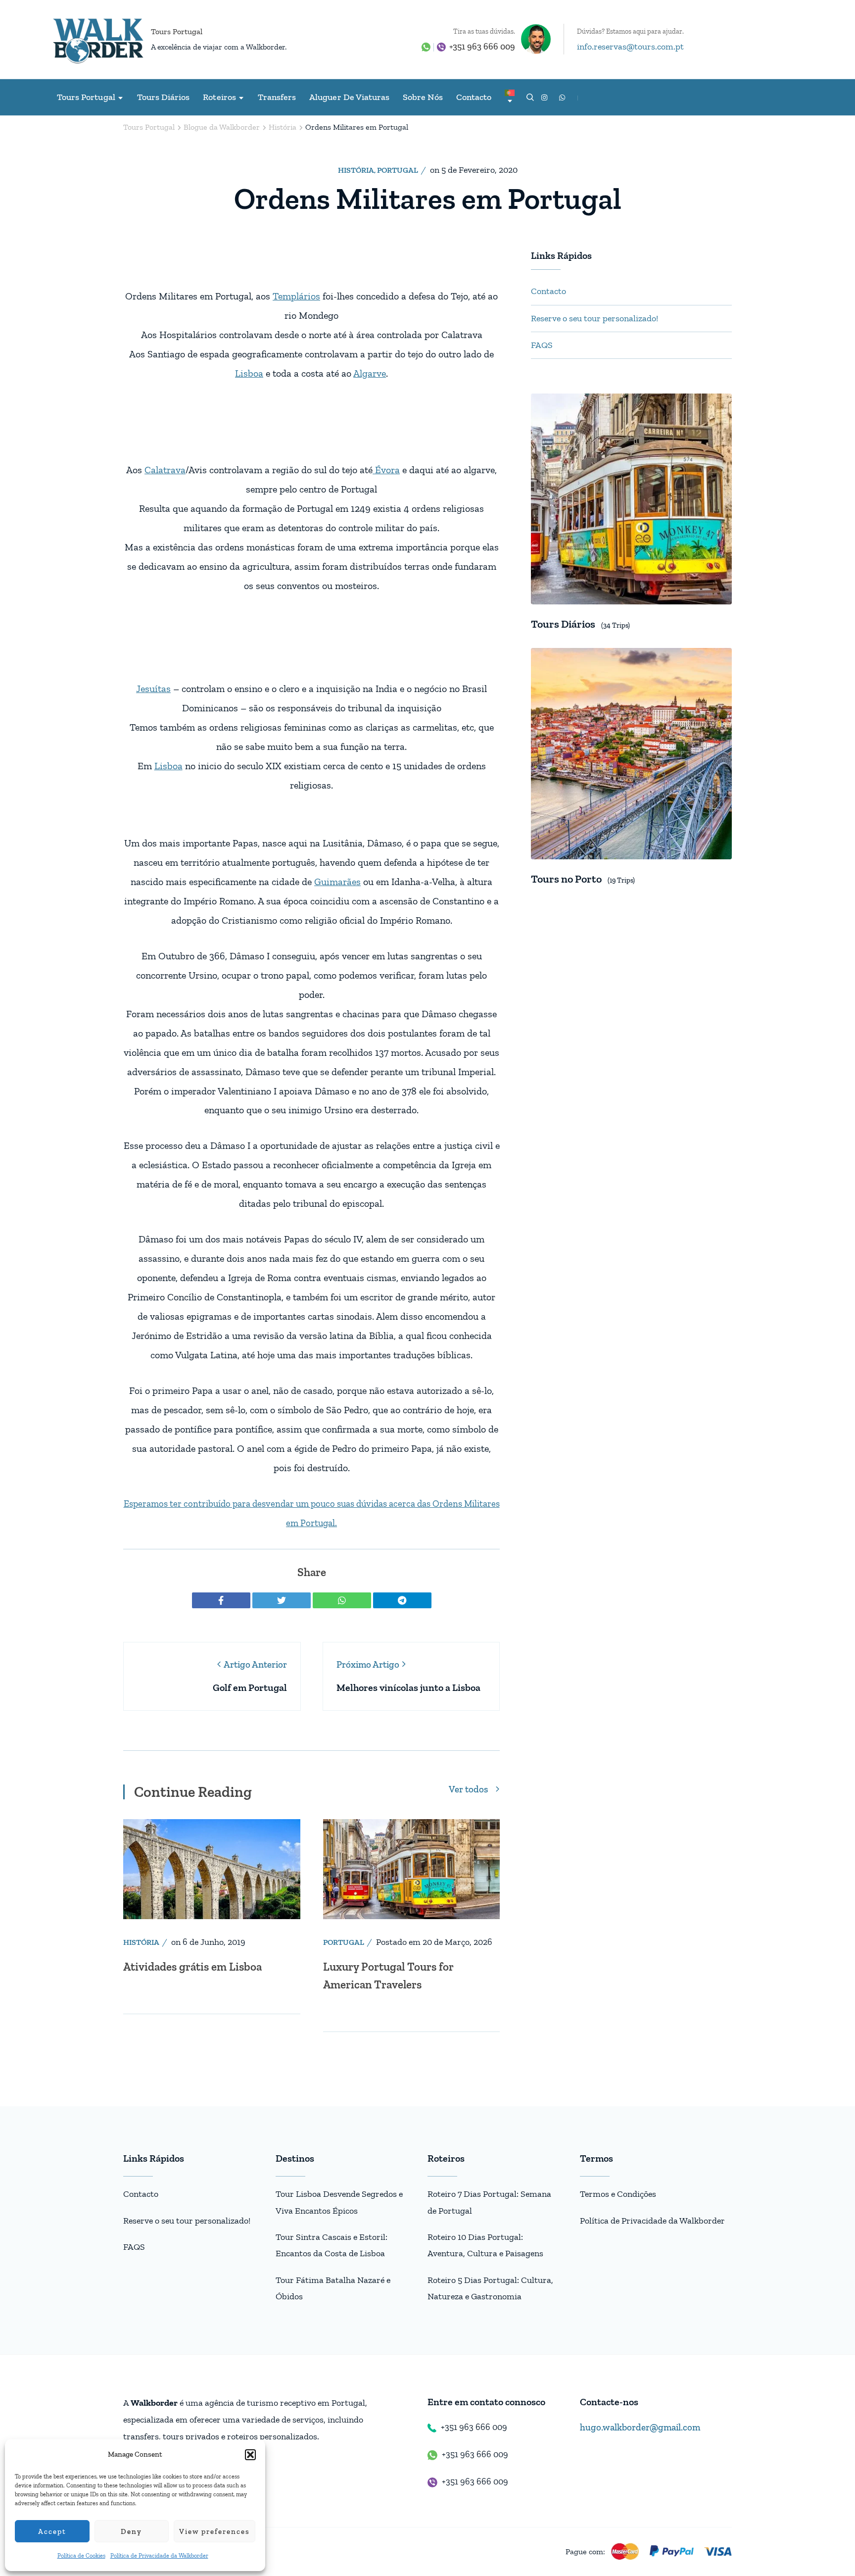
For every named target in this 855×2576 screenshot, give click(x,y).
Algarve (370, 373)
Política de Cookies (81, 2556)
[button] (250, 2455)
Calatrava (165, 470)
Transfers (277, 97)
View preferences (214, 2531)
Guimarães (337, 882)
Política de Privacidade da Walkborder (159, 2556)
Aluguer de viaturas (349, 97)
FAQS (542, 345)
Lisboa (249, 373)
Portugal (398, 170)
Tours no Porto (566, 879)
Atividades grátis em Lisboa (192, 1967)
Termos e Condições (618, 2194)
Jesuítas (153, 689)
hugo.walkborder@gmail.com (640, 2427)
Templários (296, 296)
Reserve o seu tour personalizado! (594, 318)
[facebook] (221, 1600)
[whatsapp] (342, 1600)
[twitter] (282, 1600)
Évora (386, 470)
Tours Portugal (177, 31)
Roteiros (219, 97)
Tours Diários (164, 97)
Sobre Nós (423, 97)
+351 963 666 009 (482, 47)
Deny (131, 2531)
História (356, 170)
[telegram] (402, 1600)
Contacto (474, 97)
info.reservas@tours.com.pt (630, 47)
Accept (52, 2531)
